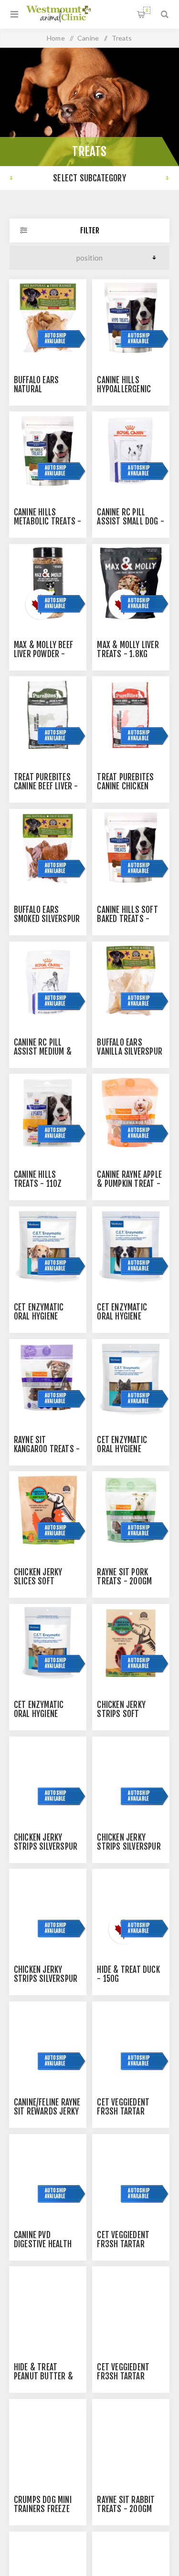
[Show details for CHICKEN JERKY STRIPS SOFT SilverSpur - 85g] (131, 1643)
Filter (90, 230)
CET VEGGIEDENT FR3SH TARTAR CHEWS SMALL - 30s (130, 2376)
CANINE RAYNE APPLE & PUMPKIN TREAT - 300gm (129, 1184)
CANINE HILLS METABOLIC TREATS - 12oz (48, 521)
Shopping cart (147, 10)
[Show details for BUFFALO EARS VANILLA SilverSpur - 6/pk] (131, 980)
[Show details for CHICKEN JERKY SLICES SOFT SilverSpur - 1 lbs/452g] (48, 1510)
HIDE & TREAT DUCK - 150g (128, 1974)
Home (56, 38)
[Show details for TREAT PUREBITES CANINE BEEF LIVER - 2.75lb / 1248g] (48, 715)
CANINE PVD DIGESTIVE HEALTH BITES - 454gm (43, 2244)
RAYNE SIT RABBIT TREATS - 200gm (126, 2504)
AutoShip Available (56, 338)
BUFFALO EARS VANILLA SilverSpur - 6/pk (130, 1052)
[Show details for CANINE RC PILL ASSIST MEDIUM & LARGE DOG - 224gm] (48, 980)
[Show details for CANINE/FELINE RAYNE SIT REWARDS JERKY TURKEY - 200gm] (48, 2040)
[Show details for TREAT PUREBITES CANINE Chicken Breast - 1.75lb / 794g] (131, 715)
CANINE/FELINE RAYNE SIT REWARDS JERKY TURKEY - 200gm (47, 2111)
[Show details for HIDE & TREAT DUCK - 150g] (131, 1907)
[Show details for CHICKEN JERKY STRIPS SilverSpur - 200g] (48, 1775)
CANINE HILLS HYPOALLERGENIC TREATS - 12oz (124, 389)
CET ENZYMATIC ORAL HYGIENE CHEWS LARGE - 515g (47, 1316)
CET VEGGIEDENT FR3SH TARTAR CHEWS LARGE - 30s (129, 2111)
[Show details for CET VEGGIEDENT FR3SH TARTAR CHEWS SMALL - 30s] (131, 2305)
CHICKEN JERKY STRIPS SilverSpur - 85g (46, 1979)
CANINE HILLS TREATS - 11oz (38, 1179)
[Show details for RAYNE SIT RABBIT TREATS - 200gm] (131, 2438)
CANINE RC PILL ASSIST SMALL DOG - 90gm (131, 521)
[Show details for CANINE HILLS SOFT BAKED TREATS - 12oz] (131, 848)
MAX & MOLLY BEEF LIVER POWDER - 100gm (43, 654)
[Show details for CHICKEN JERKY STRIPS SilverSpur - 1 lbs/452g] (131, 1775)
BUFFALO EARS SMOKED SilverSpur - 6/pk (47, 919)
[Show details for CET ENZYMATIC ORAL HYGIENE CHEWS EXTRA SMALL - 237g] (48, 1643)
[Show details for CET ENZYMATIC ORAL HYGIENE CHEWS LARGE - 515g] (48, 1245)
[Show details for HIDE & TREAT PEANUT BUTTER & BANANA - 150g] (48, 2305)
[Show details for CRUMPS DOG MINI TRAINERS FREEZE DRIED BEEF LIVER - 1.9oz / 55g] (48, 2438)
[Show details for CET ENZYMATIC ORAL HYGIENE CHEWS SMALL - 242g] (131, 1378)
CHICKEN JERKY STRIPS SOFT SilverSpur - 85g (126, 1714)
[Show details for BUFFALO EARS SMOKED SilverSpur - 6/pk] (48, 848)
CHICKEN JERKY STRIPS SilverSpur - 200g (46, 1847)
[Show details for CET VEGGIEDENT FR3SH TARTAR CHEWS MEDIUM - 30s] (131, 2173)
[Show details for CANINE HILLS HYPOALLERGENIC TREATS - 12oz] (131, 318)
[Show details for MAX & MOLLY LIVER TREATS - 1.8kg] (131, 583)
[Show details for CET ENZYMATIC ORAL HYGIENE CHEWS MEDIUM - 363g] (131, 1245)
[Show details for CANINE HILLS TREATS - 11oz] (48, 1112)
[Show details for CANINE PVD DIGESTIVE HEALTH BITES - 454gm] (48, 2173)
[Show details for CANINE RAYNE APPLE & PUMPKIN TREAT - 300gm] (131, 1112)
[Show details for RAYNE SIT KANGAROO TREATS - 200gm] (48, 1378)
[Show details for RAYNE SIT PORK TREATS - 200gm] (131, 1510)
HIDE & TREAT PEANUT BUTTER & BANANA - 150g (43, 2376)
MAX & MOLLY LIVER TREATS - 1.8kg (128, 649)
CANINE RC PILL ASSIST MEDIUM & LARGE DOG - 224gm (46, 1052)
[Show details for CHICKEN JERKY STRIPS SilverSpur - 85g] (48, 1907)
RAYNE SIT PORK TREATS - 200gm (124, 1577)
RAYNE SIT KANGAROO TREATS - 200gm (47, 1449)
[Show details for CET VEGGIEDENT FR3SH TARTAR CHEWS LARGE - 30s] (131, 2040)
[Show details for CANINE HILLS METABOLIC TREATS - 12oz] (48, 450)
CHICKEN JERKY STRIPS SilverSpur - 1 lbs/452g (129, 1847)
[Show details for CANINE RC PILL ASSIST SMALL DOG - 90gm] (131, 450)
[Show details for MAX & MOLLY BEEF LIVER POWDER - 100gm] (48, 583)
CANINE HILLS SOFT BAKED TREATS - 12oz (127, 919)
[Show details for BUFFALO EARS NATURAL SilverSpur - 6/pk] (48, 318)
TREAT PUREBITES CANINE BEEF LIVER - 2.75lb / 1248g (46, 786)
